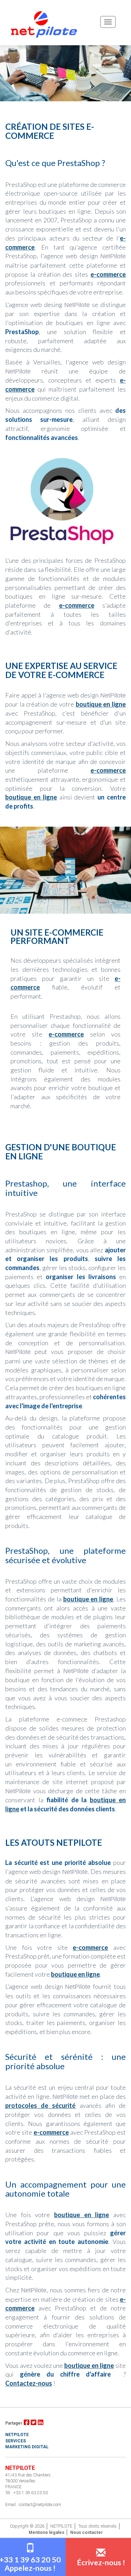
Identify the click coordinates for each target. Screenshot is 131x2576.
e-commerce (108, 274)
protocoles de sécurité (40, 2105)
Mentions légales (46, 2532)
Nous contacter (86, 2532)
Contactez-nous (29, 2383)
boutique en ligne (101, 704)
